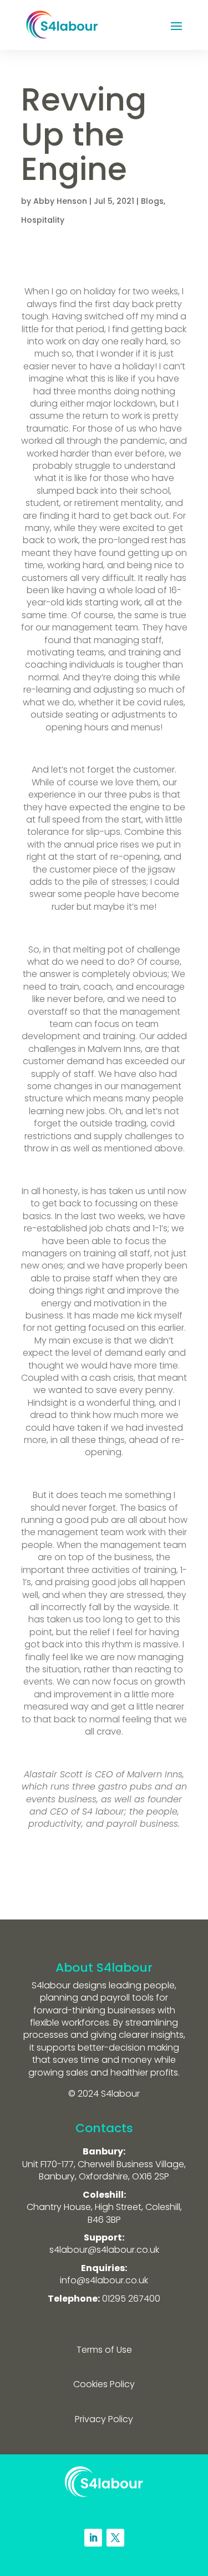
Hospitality (43, 220)
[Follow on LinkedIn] (93, 2538)
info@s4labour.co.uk (104, 2280)
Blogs (152, 201)
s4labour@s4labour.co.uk (104, 2250)
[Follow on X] (115, 2538)
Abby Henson (60, 201)
